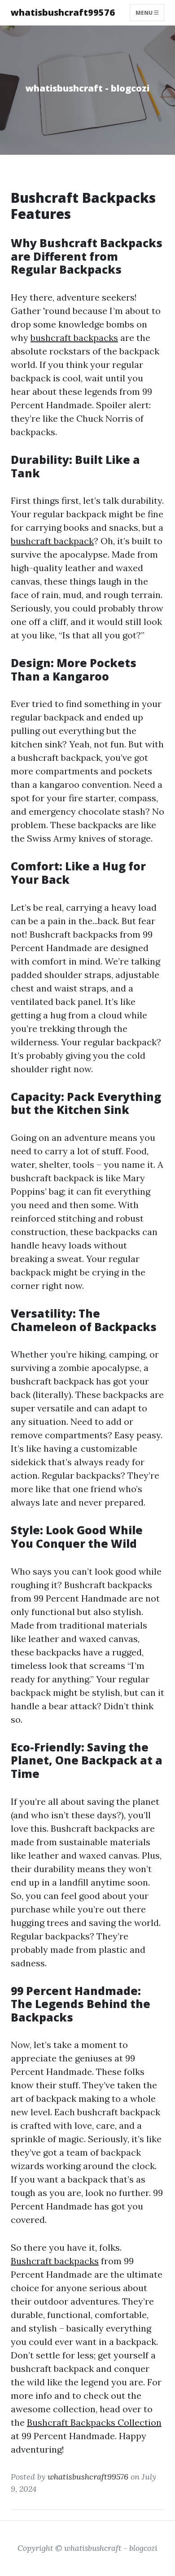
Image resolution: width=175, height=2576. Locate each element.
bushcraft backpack (52, 541)
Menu (145, 12)
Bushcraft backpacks (55, 2261)
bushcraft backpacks (74, 338)
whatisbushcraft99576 (63, 12)
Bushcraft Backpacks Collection (94, 2422)
